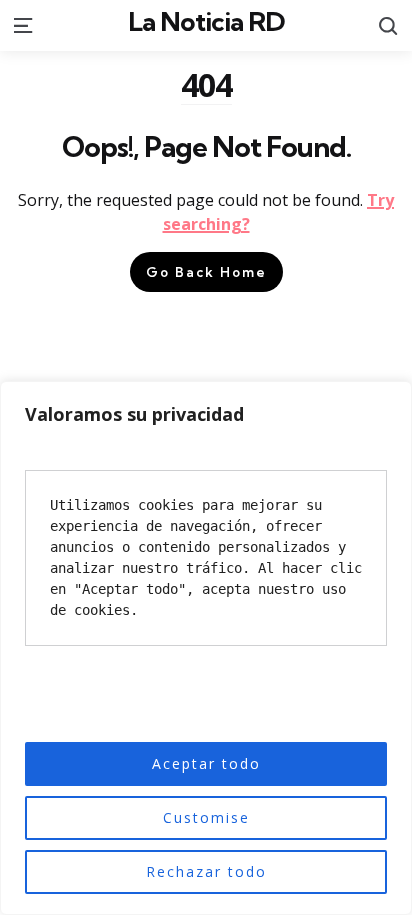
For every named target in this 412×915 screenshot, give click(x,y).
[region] (206, 648)
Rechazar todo (206, 871)
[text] (206, 558)
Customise (206, 817)
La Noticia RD (206, 21)
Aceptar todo (206, 763)
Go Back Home (206, 272)
